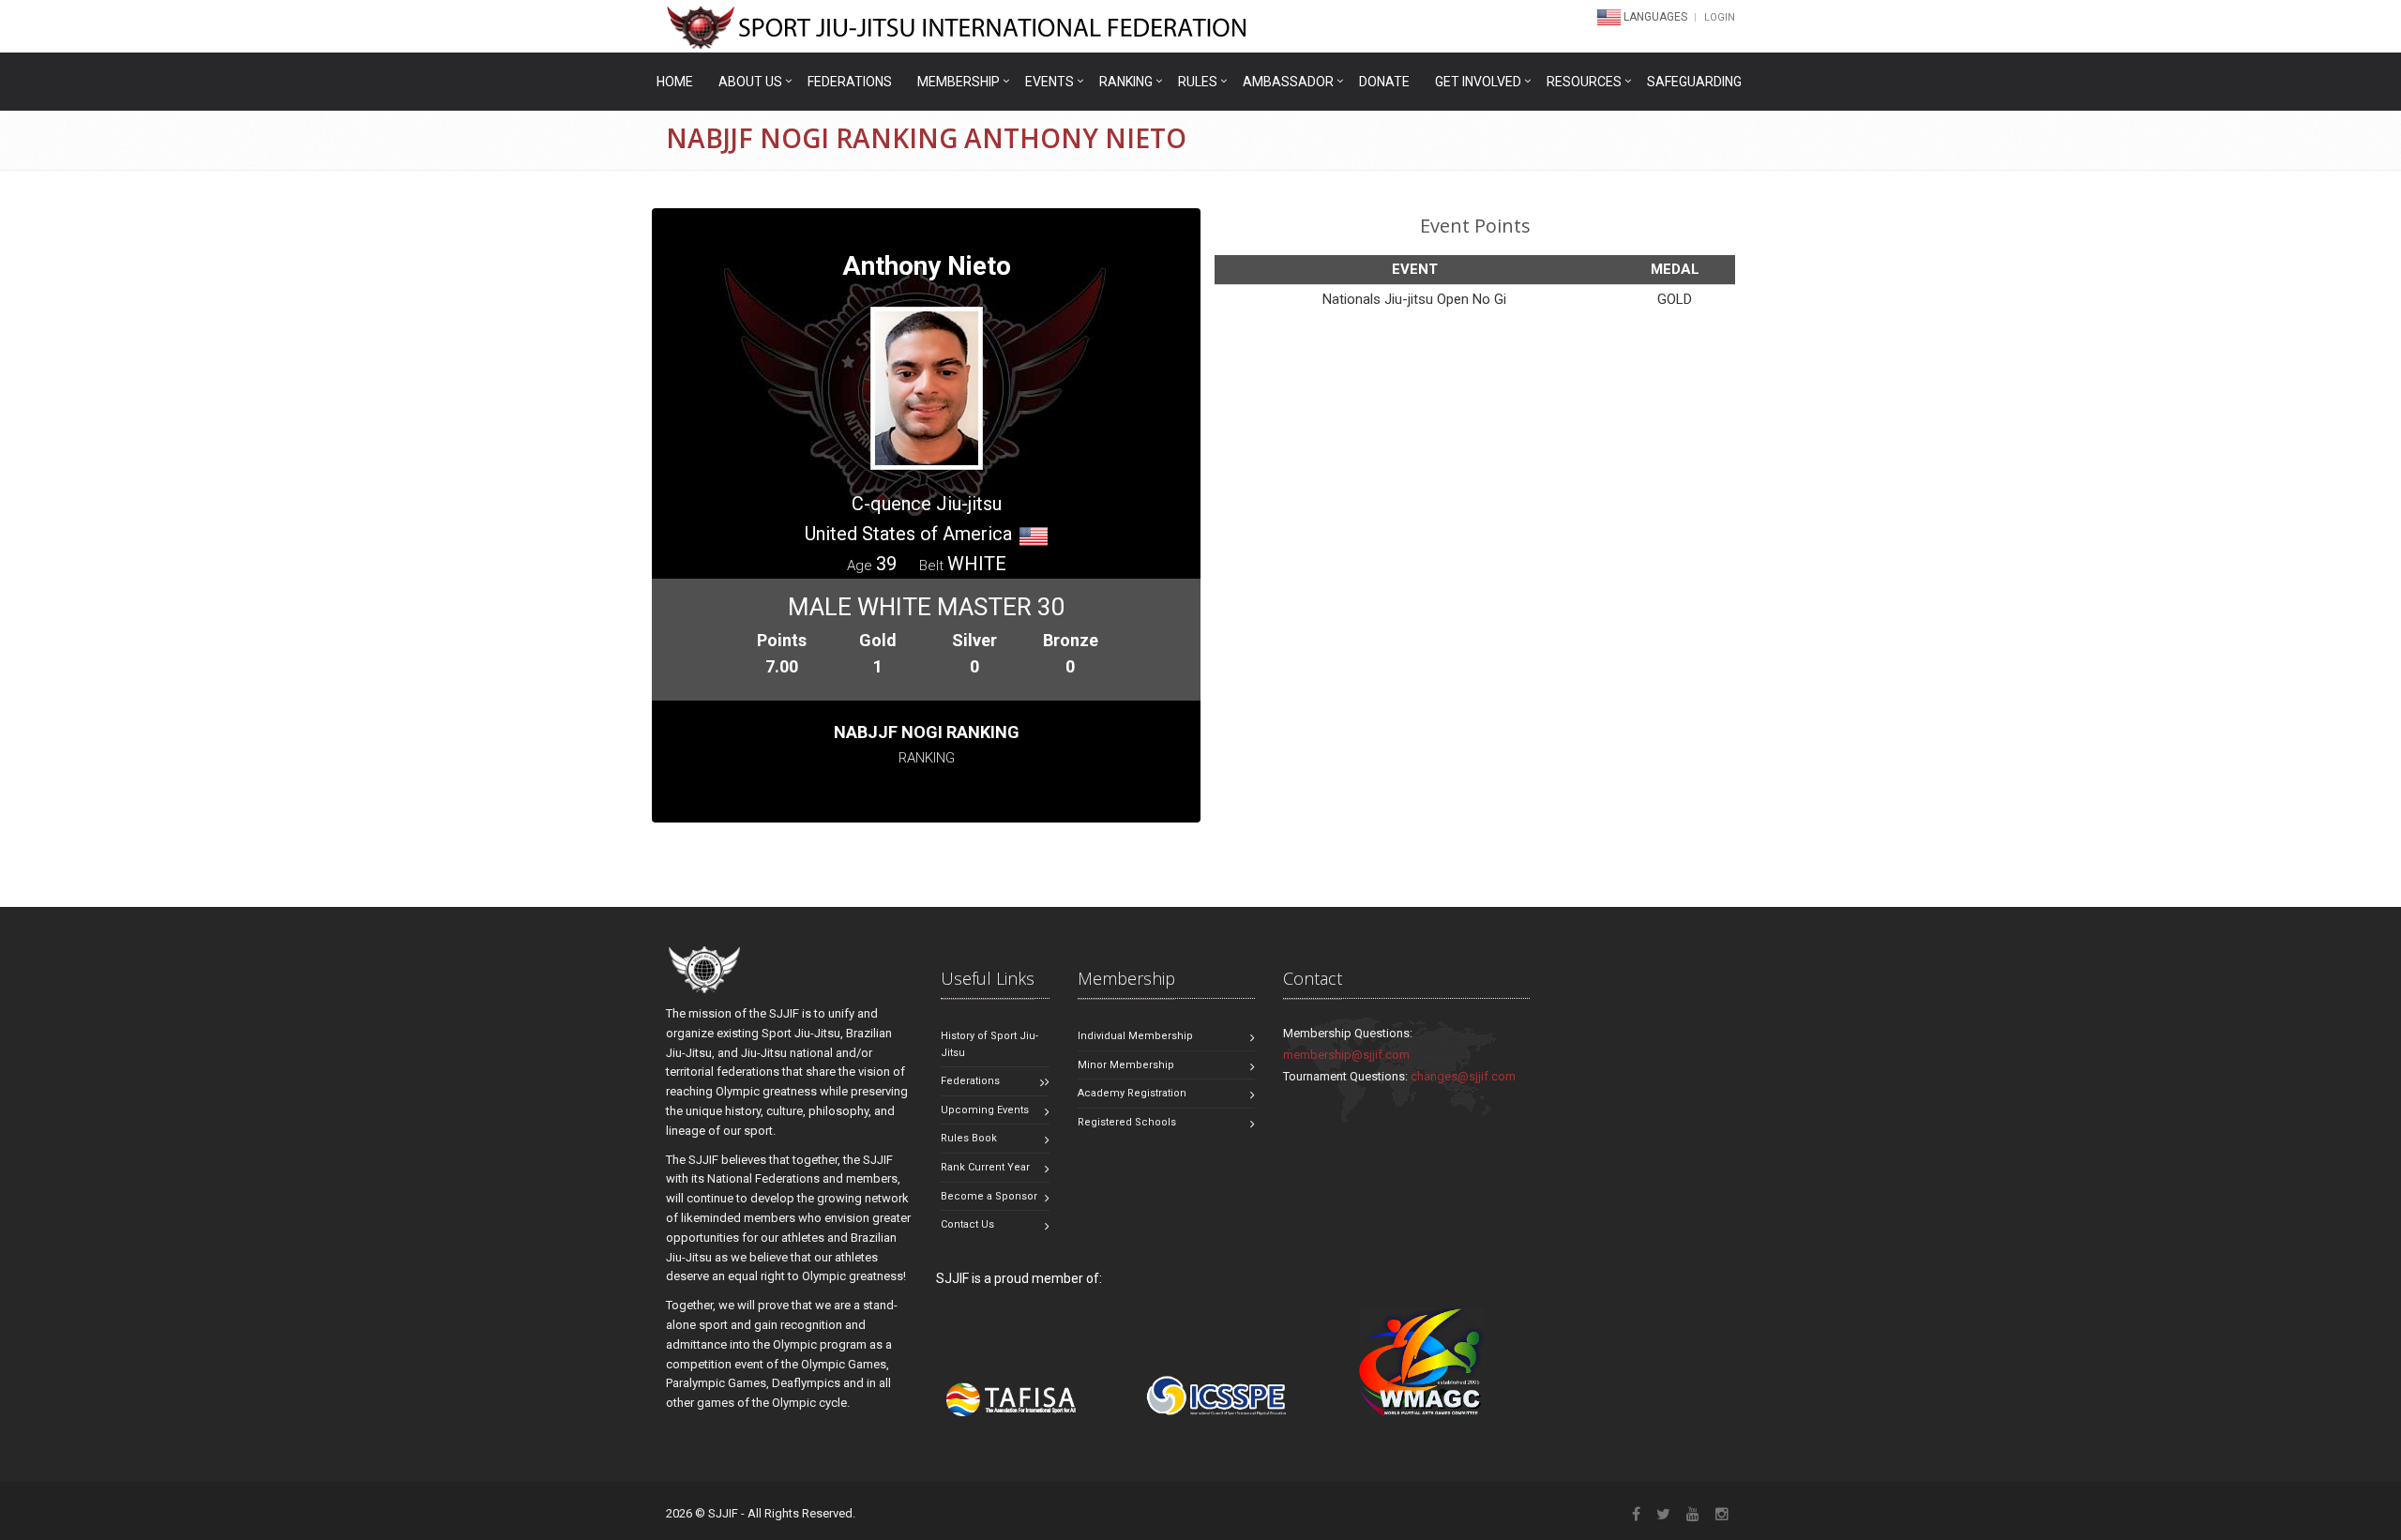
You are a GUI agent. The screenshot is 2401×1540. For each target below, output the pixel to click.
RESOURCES (1584, 82)
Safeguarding (1694, 82)
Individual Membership (1135, 1036)
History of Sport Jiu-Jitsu (989, 1044)
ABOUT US (750, 82)
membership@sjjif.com (1346, 1055)
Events (1049, 82)
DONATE (1384, 82)
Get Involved (1478, 82)
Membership (959, 82)
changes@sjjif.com (1463, 1076)
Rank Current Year (985, 1167)
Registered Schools (1127, 1122)
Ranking (1126, 82)
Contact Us (967, 1224)
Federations (850, 82)
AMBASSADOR (1288, 82)
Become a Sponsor (989, 1196)
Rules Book (969, 1138)
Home (675, 82)
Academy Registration (1132, 1093)
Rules (1198, 82)
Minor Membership (1126, 1065)
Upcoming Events (985, 1110)
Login (1720, 17)
